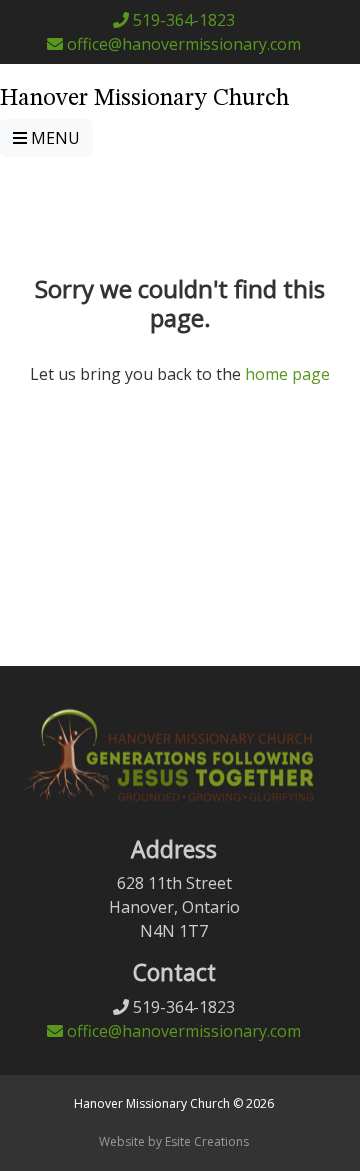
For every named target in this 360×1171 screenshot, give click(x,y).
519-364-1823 (182, 20)
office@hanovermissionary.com (182, 44)
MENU (53, 138)
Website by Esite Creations (174, 1141)
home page (287, 374)
